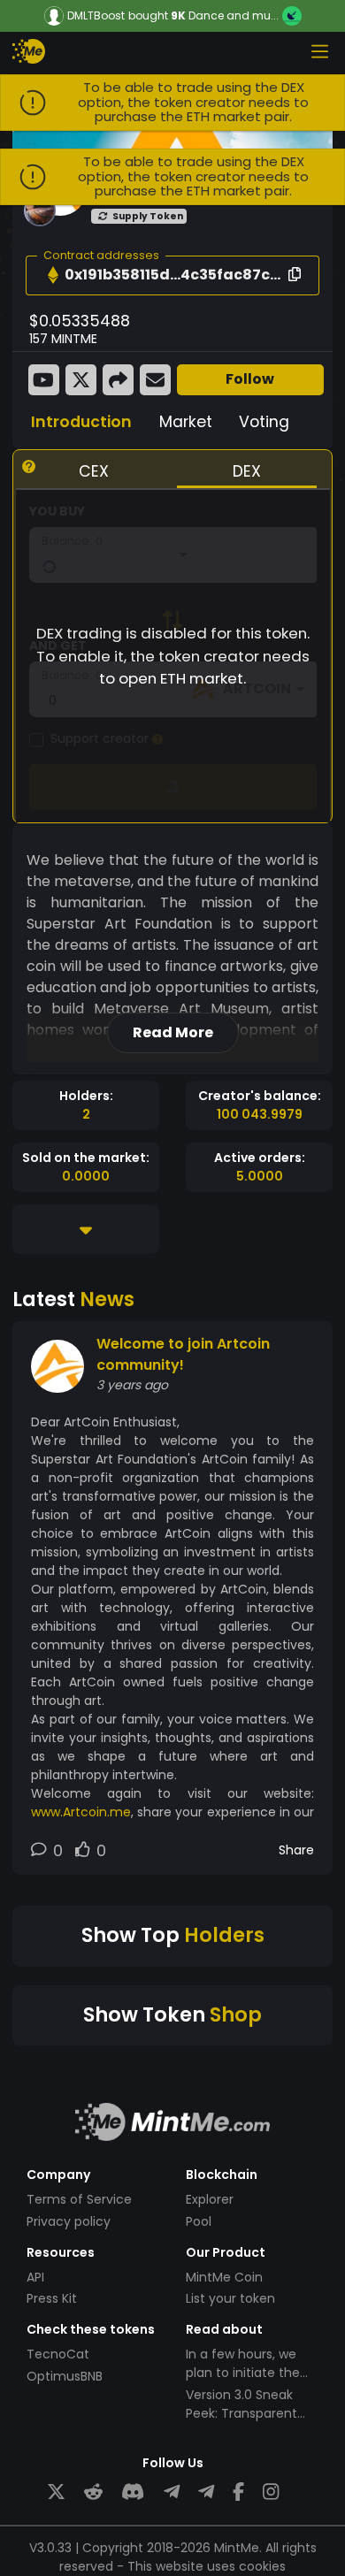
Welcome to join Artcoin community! (183, 1354)
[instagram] (271, 2492)
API (35, 2277)
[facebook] (238, 2492)
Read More (173, 1032)
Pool (199, 2221)
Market (186, 422)
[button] (53, 275)
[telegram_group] (172, 2492)
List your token (230, 2298)
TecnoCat (58, 2354)
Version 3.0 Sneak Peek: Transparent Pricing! (241, 2413)
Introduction (81, 422)
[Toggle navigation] (319, 51)
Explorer (210, 2199)
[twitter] (56, 2492)
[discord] (133, 2492)
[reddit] (93, 2492)
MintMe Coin (224, 2277)
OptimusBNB (65, 2376)
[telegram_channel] (206, 2492)
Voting (264, 422)
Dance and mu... (234, 15)
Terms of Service (79, 2199)
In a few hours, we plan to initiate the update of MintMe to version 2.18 (249, 2382)
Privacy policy (69, 2221)
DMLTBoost (96, 16)
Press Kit (52, 2298)
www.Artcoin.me (81, 1812)
